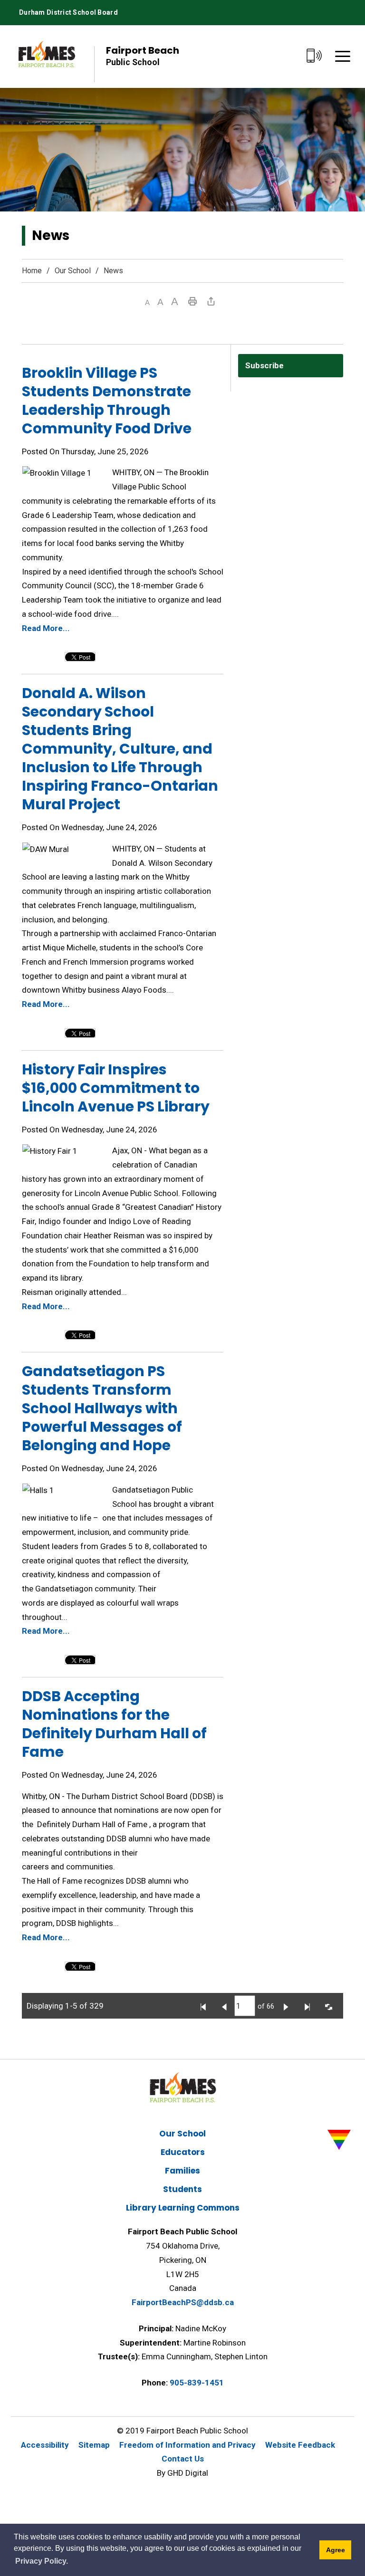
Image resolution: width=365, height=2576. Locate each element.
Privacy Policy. (42, 2561)
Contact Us (183, 2459)
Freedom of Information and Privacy (187, 2445)
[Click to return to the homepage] (47, 56)
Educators (183, 2152)
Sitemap (94, 2445)
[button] (147, 302)
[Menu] (343, 56)
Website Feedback (300, 2445)
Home (32, 271)
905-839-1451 (197, 2383)
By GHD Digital (182, 2473)
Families (182, 2171)
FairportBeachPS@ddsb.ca (183, 2302)
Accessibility (45, 2445)
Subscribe (264, 365)
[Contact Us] (314, 56)
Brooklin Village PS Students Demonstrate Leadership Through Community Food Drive (107, 401)
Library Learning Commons (183, 2208)
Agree (336, 2550)
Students (182, 2189)
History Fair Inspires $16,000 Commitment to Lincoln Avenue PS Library (116, 1088)
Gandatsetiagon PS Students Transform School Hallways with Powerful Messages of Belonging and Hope (102, 1408)
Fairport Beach (143, 55)
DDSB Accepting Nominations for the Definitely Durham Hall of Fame (114, 1724)
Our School (73, 271)
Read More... (46, 628)
